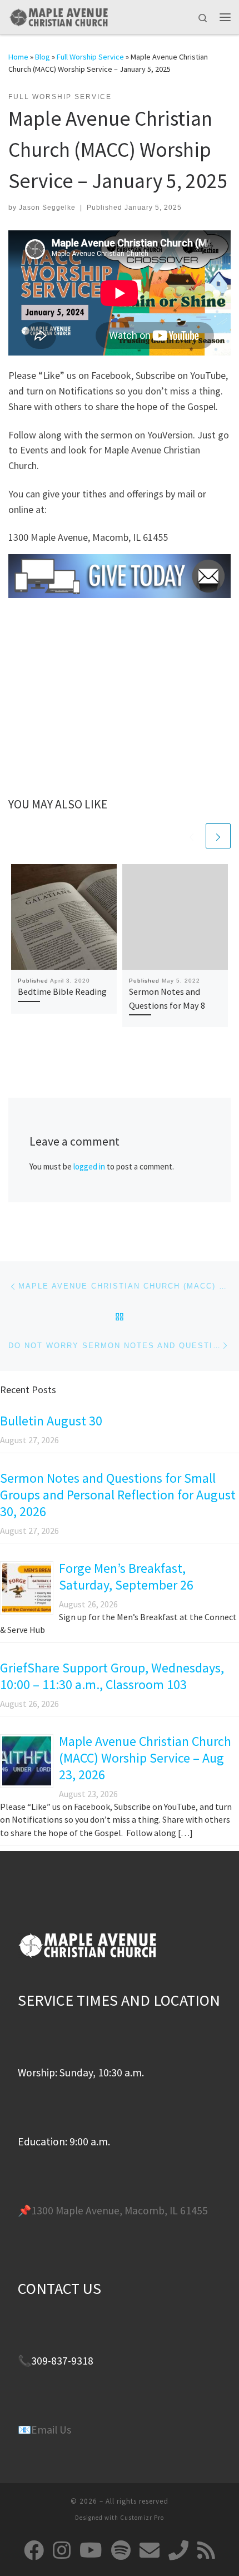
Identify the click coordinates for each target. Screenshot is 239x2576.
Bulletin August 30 (51, 1421)
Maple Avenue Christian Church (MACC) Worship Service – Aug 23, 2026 (145, 1758)
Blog (43, 57)
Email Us (51, 2430)
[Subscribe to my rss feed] (206, 2550)
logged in (89, 1166)
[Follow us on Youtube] (91, 2550)
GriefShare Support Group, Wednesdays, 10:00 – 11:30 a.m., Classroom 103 (112, 1676)
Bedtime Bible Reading (62, 991)
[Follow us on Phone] (178, 2550)
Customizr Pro (142, 2518)
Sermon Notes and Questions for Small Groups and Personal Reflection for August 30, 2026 (118, 1495)
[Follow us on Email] (150, 2550)
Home (18, 57)
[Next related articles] (218, 836)
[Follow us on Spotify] (121, 2550)
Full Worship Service (90, 57)
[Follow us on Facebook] (34, 2550)
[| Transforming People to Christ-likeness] (58, 16)
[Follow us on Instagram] (62, 2550)
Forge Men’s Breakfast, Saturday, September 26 (126, 1576)
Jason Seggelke (47, 208)
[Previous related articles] (191, 836)
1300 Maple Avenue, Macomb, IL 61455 (120, 2210)
